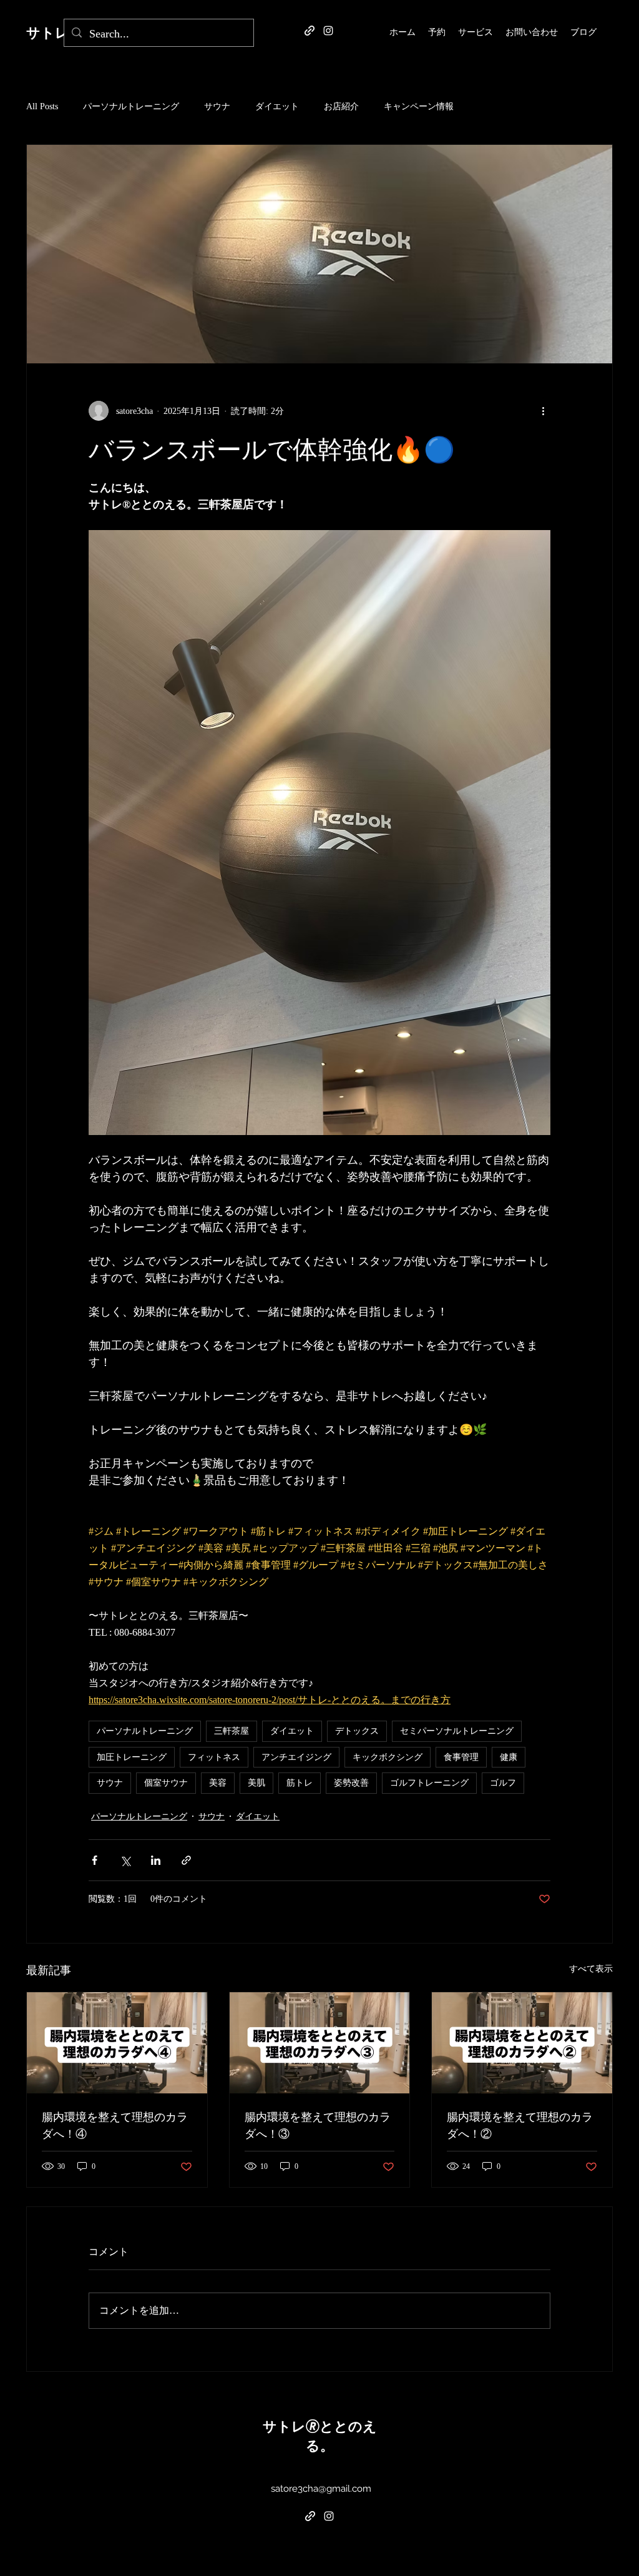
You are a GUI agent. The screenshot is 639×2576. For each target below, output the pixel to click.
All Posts (42, 106)
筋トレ (300, 1782)
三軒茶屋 (232, 1731)
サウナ (217, 106)
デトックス (357, 1731)
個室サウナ (166, 1782)
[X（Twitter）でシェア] (125, 1860)
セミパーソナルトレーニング (457, 1731)
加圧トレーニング (132, 1757)
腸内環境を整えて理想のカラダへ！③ (318, 2125)
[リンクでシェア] (186, 1860)
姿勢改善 (351, 1782)
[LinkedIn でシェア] (156, 1860)
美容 (218, 1782)
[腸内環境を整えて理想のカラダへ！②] (522, 2043)
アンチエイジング (296, 1757)
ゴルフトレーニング (429, 1782)
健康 (509, 1757)
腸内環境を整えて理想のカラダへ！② (520, 2125)
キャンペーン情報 (419, 106)
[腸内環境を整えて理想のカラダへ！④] (117, 2043)
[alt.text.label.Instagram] (328, 31)
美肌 (256, 1782)
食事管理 (461, 1757)
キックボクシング (388, 1757)
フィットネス (214, 1757)
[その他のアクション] (543, 411)
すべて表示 (591, 1969)
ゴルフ (503, 1782)
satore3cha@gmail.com (321, 2489)
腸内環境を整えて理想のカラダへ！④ (115, 2125)
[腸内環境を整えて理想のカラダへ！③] (320, 2043)
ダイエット (277, 106)
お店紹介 (341, 106)
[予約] (310, 31)
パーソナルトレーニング (131, 106)
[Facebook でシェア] (95, 1860)
